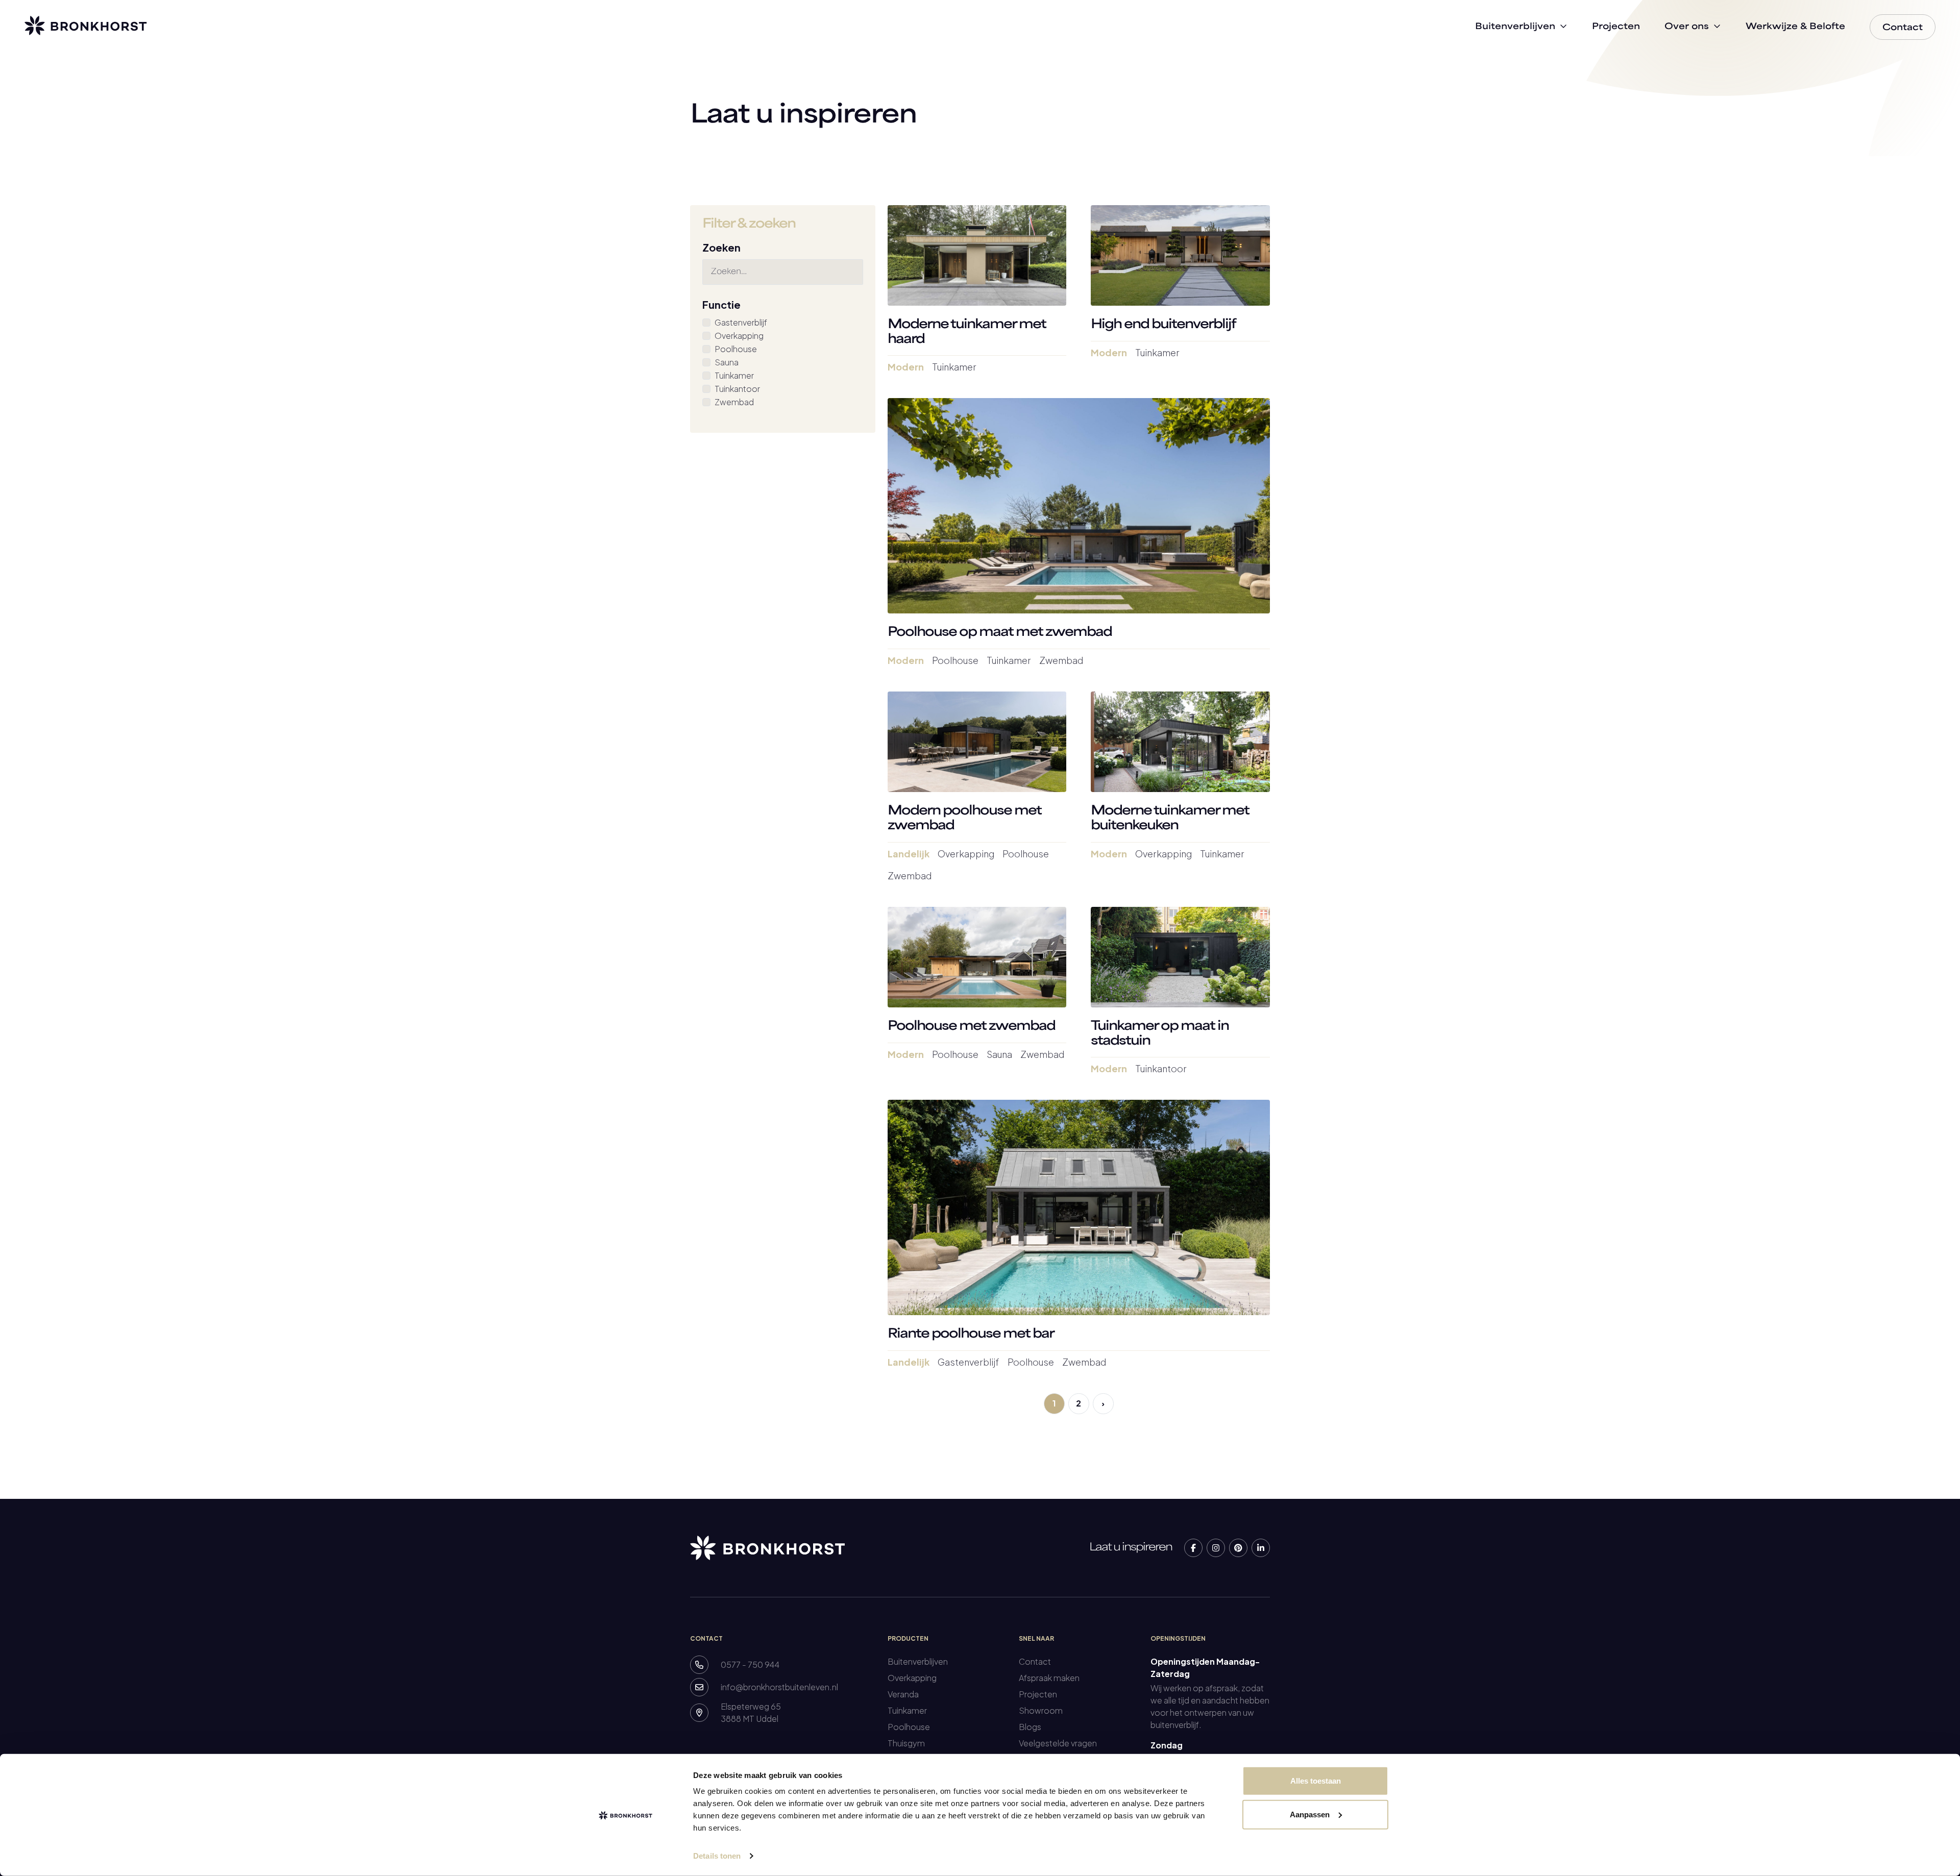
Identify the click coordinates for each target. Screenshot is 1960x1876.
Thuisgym (906, 1743)
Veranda (903, 1694)
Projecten (1038, 1694)
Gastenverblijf (741, 322)
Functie (721, 304)
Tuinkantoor (737, 389)
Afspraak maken (1049, 1678)
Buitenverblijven (918, 1661)
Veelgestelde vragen (1058, 1743)
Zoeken (721, 247)
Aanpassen (1310, 1814)
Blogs (1030, 1727)
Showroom (1041, 1710)
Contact (1035, 1661)
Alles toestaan (1316, 1781)
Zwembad (734, 402)
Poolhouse (736, 349)
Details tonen (717, 1856)
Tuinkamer (734, 375)
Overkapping (739, 336)
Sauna (727, 362)
